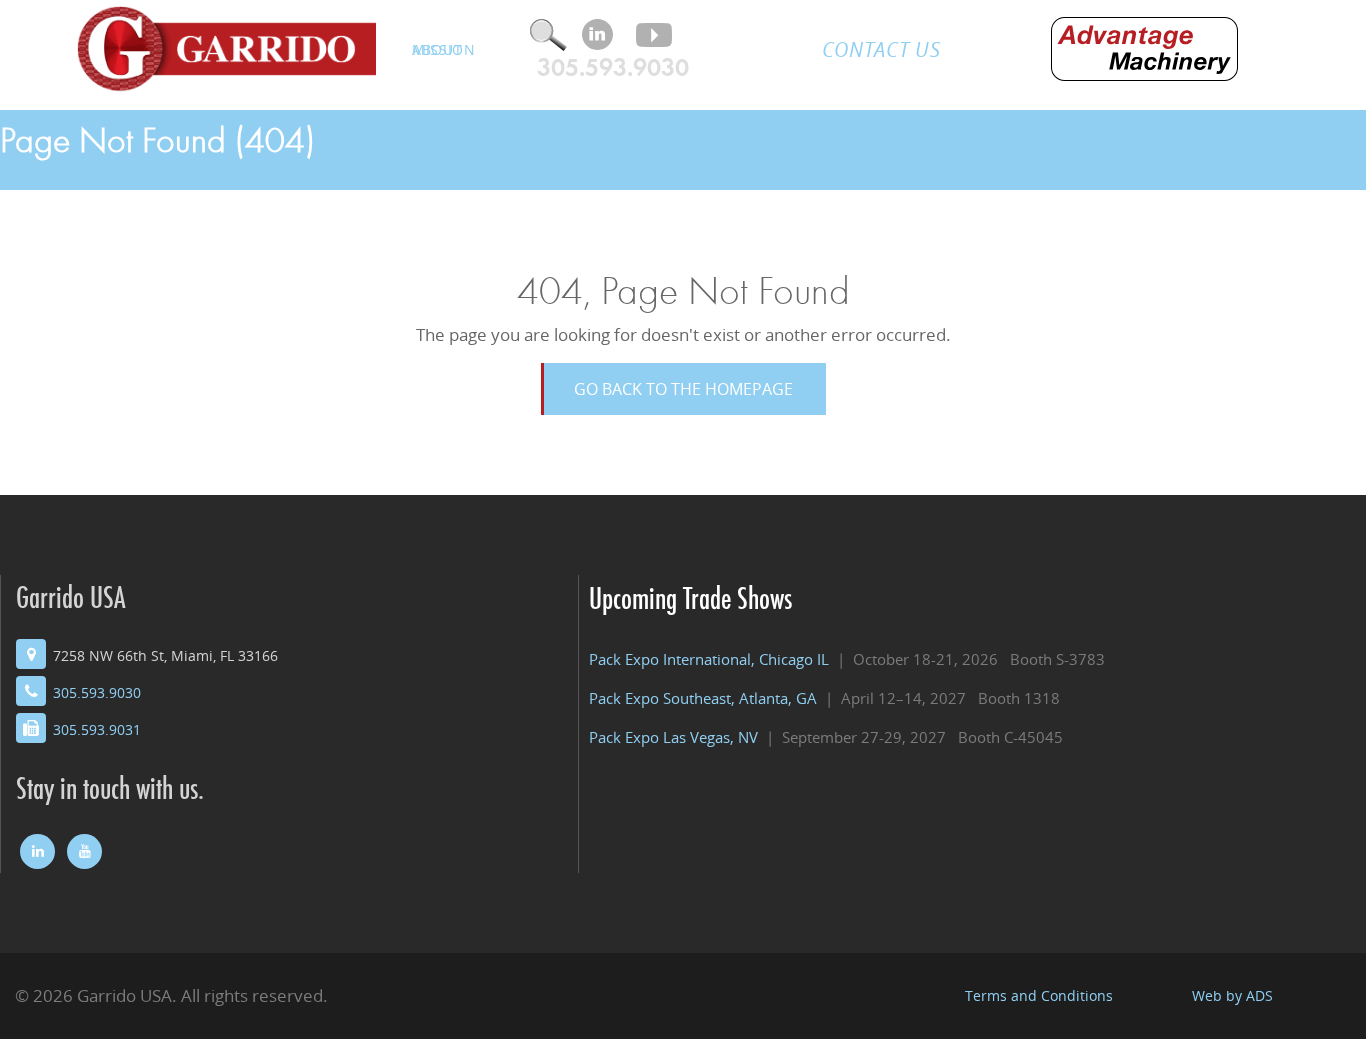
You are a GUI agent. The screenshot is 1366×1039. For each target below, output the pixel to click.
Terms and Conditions (1039, 995)
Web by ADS (1232, 995)
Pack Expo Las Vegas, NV (673, 737)
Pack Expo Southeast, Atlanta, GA (703, 698)
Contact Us (881, 49)
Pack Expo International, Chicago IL (709, 659)
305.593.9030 (613, 67)
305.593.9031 (97, 729)
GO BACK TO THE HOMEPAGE (683, 389)
